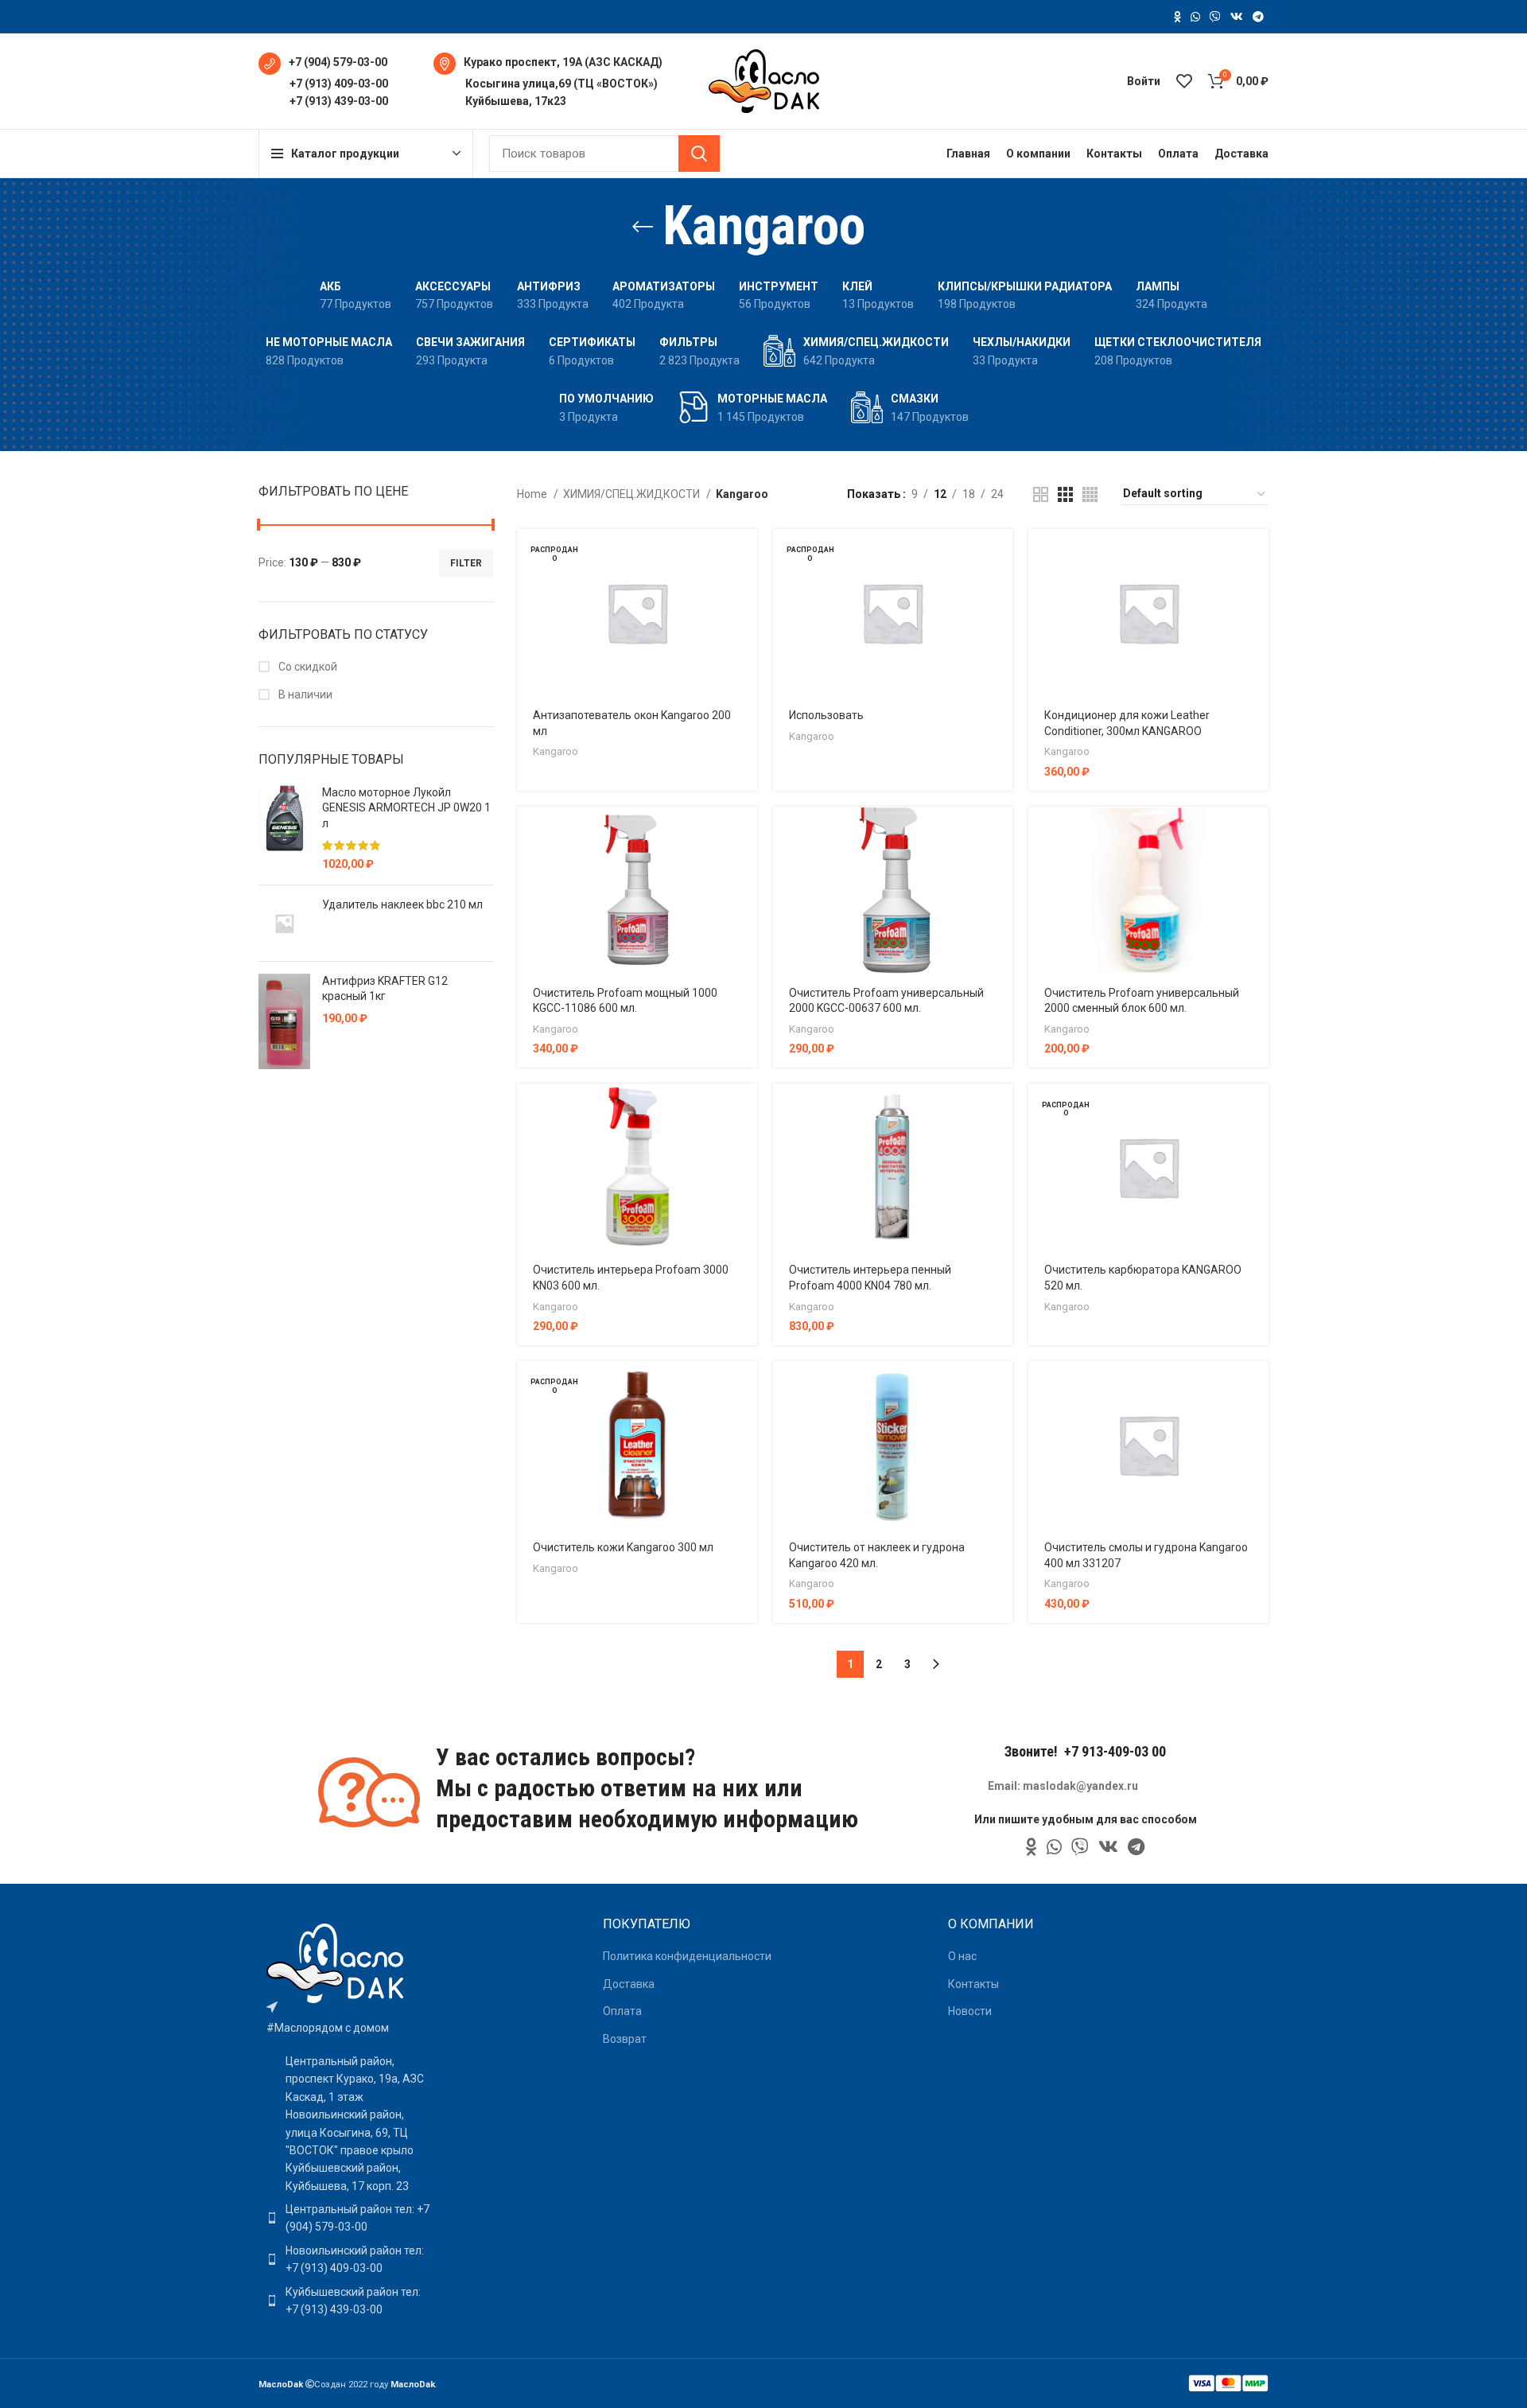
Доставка (629, 1984)
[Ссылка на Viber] (1215, 17)
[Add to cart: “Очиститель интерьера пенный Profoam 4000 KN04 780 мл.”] (1001, 1109)
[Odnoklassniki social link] (1177, 17)
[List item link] (348, 2218)
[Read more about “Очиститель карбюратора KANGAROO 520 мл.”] (1257, 1109)
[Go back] (643, 227)
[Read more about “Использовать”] (1001, 555)
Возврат (625, 2039)
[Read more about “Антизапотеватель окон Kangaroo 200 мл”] (745, 555)
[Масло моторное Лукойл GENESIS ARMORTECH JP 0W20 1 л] (284, 829)
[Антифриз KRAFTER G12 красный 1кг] (284, 1021)
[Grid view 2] (1041, 494)
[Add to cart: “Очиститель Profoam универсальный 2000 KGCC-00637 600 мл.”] (1001, 832)
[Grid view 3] (1065, 494)
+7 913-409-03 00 (1115, 1751)
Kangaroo (556, 751)
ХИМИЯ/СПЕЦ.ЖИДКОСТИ (633, 494)
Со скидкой (307, 667)
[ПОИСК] (699, 154)
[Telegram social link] (1258, 17)
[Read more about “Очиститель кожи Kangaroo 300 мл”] (745, 1387)
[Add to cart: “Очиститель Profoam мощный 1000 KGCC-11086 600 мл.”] (745, 832)
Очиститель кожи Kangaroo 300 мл (623, 1547)
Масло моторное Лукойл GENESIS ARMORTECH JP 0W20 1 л (406, 808)
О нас (962, 1956)
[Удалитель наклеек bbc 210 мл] (284, 923)
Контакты (973, 1984)
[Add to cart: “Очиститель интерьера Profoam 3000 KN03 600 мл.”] (745, 1109)
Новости (970, 2011)
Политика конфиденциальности (687, 1956)
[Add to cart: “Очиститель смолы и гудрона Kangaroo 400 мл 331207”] (1257, 1387)
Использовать (826, 715)
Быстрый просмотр (745, 591)
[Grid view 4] (1090, 494)
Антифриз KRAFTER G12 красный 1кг (385, 989)
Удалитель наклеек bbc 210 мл (402, 904)
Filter (466, 563)
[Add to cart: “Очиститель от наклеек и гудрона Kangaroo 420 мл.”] (1001, 1387)
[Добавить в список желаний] (745, 626)
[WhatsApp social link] (1195, 17)
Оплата (622, 2011)
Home (533, 494)
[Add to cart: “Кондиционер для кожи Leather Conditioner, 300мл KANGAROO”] (1257, 555)
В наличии (304, 694)
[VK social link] (1237, 17)
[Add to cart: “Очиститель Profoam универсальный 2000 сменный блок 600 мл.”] (1257, 832)
